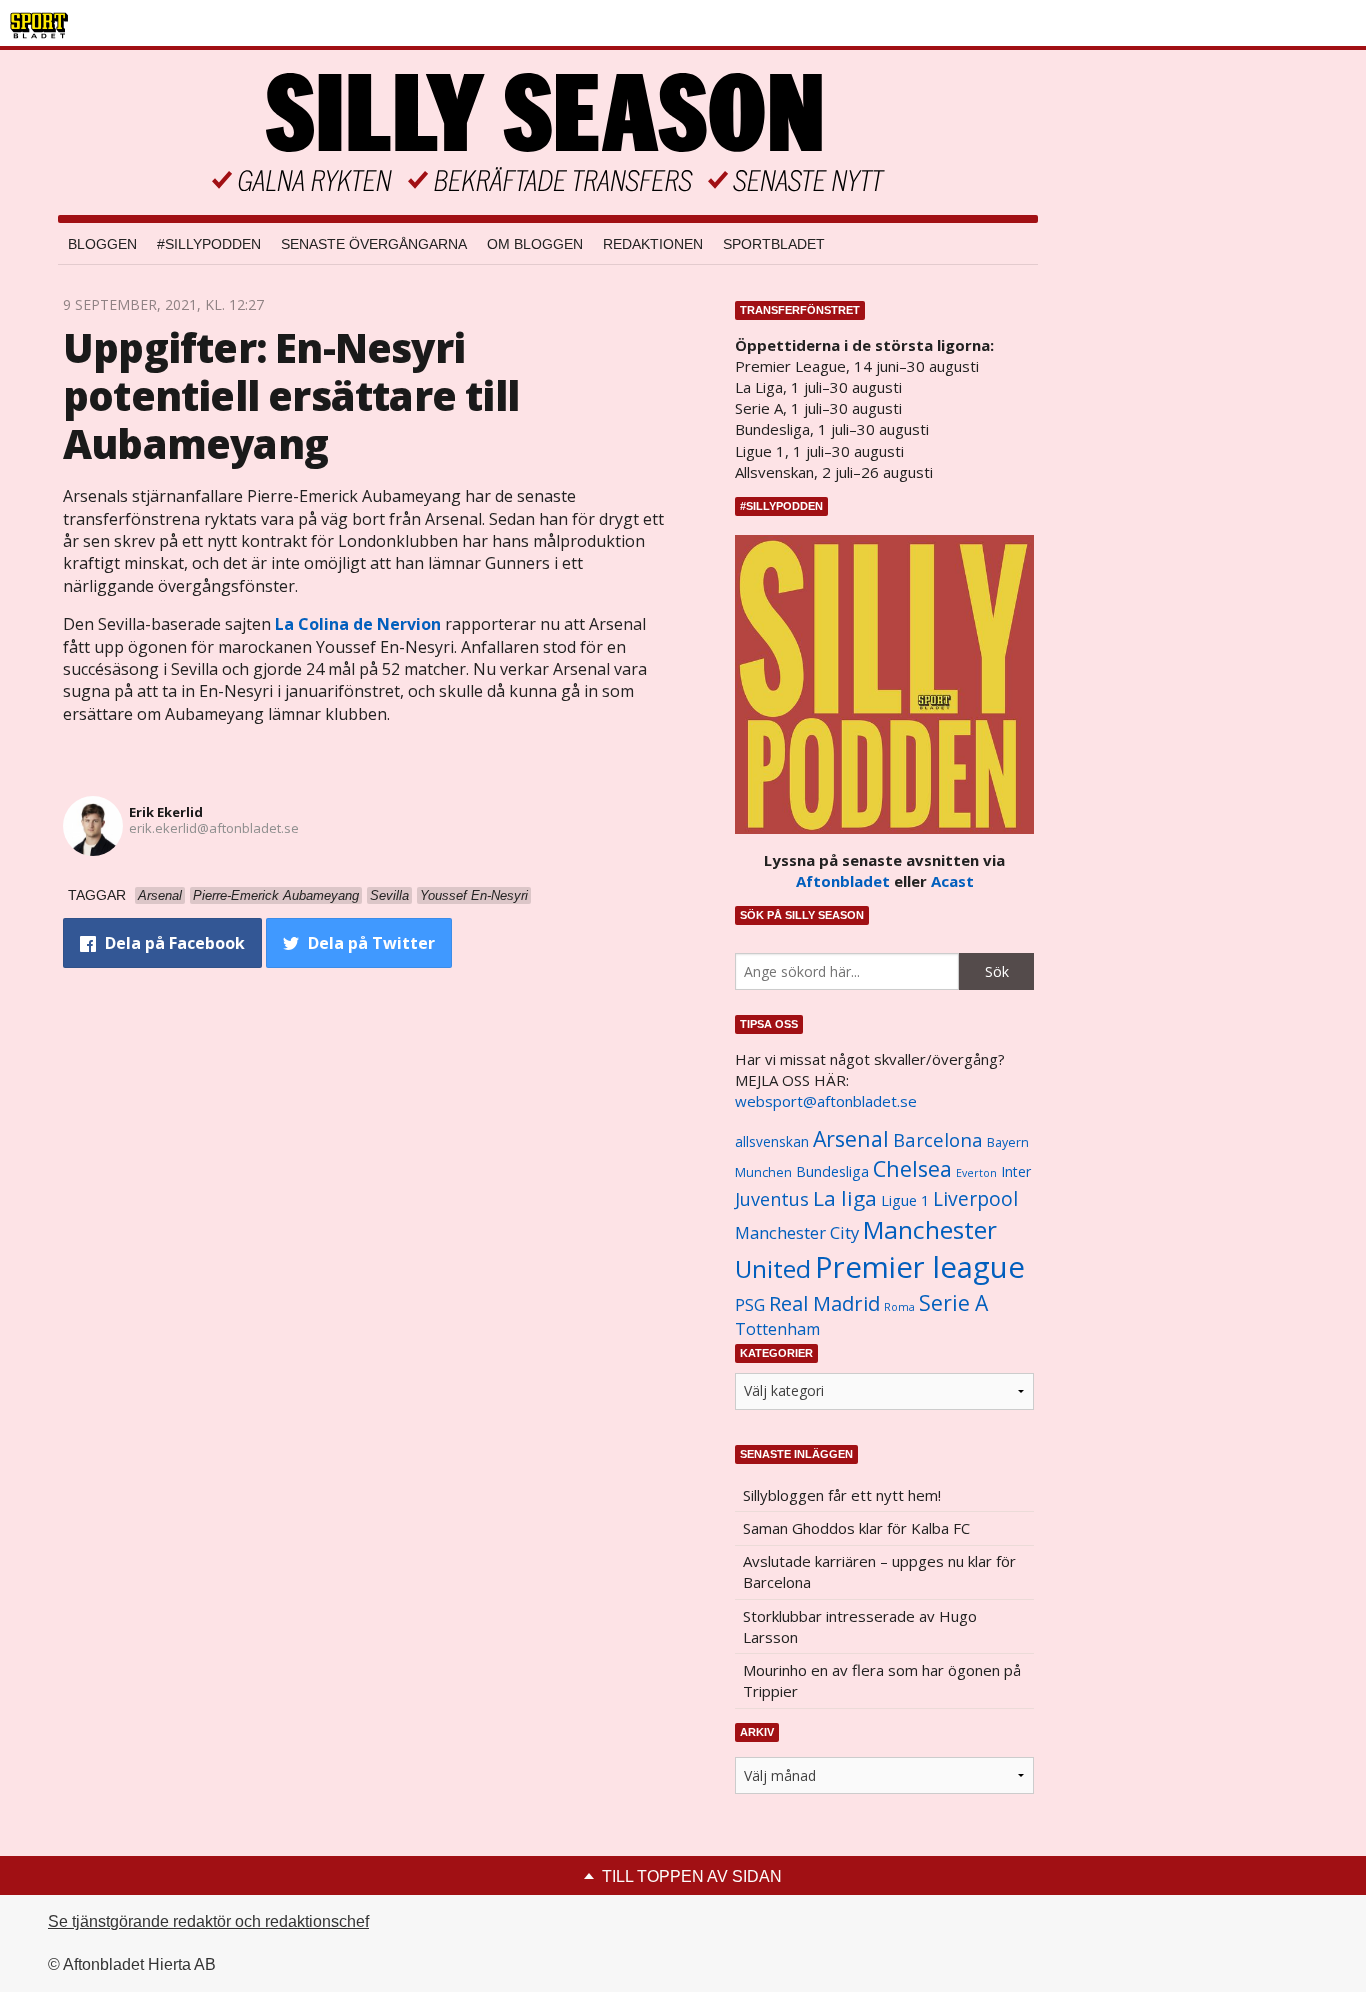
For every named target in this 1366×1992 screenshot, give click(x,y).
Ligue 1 (905, 1200)
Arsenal (851, 1138)
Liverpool (975, 1198)
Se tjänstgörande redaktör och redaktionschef (208, 1921)
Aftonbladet (843, 881)
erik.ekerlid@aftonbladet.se (214, 828)
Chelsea (912, 1168)
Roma (899, 1307)
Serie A (953, 1302)
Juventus (772, 1199)
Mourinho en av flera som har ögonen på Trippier (882, 1680)
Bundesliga (832, 1171)
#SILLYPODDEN (209, 244)
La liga (845, 1198)
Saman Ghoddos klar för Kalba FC (856, 1528)
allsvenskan (772, 1142)
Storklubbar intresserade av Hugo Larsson (860, 1626)
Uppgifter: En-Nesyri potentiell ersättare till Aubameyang (291, 395)
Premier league (920, 1267)
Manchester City (797, 1232)
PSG (750, 1305)
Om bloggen (535, 244)
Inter (1016, 1171)
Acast (952, 881)
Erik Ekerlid (166, 812)
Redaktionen (653, 244)
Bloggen (102, 244)
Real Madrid (824, 1303)
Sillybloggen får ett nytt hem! (842, 1495)
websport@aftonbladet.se (826, 1101)
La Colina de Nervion (358, 624)
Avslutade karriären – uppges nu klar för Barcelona (879, 1571)
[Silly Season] (548, 132)
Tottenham (777, 1329)
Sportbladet (774, 244)
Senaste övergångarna (374, 244)
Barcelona (938, 1139)
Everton (976, 1173)
